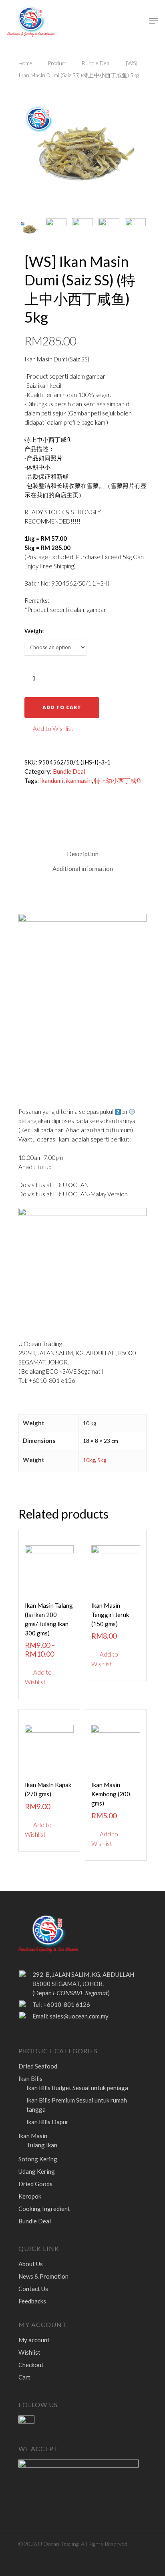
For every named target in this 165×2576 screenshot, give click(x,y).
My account (34, 2340)
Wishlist (29, 2352)
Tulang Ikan (42, 2145)
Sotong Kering (38, 2159)
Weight (34, 631)
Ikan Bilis (30, 2078)
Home (25, 63)
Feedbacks (32, 2301)
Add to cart (62, 707)
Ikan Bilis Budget (77, 2088)
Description (83, 854)
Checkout (31, 2365)
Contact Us (33, 2289)
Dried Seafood (38, 2066)
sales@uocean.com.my (79, 2016)
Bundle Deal (96, 63)
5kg (102, 1460)
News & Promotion (43, 2276)
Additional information (83, 869)
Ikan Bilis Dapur (47, 2122)
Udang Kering (37, 2171)
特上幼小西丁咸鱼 (118, 780)
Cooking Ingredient (44, 2209)
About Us (31, 2264)
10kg (89, 1460)
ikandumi (52, 780)
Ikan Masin (33, 2136)
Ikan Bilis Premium (77, 2105)
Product (57, 63)
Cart (24, 2377)
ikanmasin (79, 780)
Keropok (30, 2196)
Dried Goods (35, 2184)
